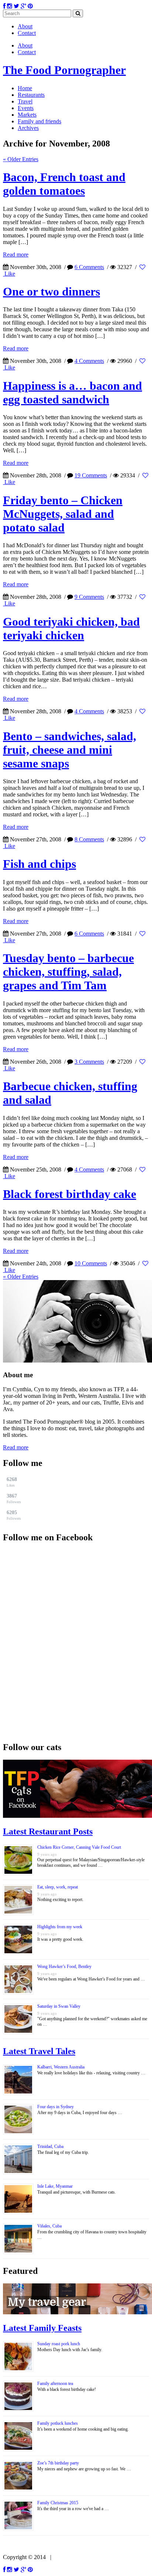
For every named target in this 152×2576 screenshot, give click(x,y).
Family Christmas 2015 (58, 2503)
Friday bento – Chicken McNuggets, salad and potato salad (63, 514)
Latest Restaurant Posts (48, 1831)
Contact (27, 33)
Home (25, 88)
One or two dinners (51, 291)
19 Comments (91, 475)
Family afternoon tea (55, 2384)
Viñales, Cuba (49, 2226)
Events (26, 108)
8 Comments (89, 839)
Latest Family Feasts (42, 2328)
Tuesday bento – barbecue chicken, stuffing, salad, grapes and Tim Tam (68, 972)
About (25, 26)
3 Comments (89, 1062)
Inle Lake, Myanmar (55, 2186)
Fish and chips (39, 864)
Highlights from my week (60, 1927)
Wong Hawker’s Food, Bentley (64, 1967)
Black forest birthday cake (70, 1194)
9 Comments (89, 597)
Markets (27, 115)
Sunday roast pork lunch (59, 2344)
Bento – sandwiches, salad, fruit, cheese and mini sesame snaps (70, 750)
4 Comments (89, 361)
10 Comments (91, 1263)
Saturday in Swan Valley (59, 2006)
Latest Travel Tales (39, 2051)
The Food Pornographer (64, 70)
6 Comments (89, 267)
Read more (16, 255)
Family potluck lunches (58, 2423)
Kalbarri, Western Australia (61, 2067)
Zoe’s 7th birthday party (58, 2463)
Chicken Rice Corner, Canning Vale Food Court (79, 1847)
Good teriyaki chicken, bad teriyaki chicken (71, 628)
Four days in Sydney (56, 2107)
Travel (25, 101)
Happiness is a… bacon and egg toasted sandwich (72, 393)
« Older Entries (21, 159)
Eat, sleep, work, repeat (58, 1887)
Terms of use (69, 2557)
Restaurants (31, 95)
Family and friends (39, 121)
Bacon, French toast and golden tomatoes (64, 184)
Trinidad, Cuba (50, 2146)
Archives (28, 128)
